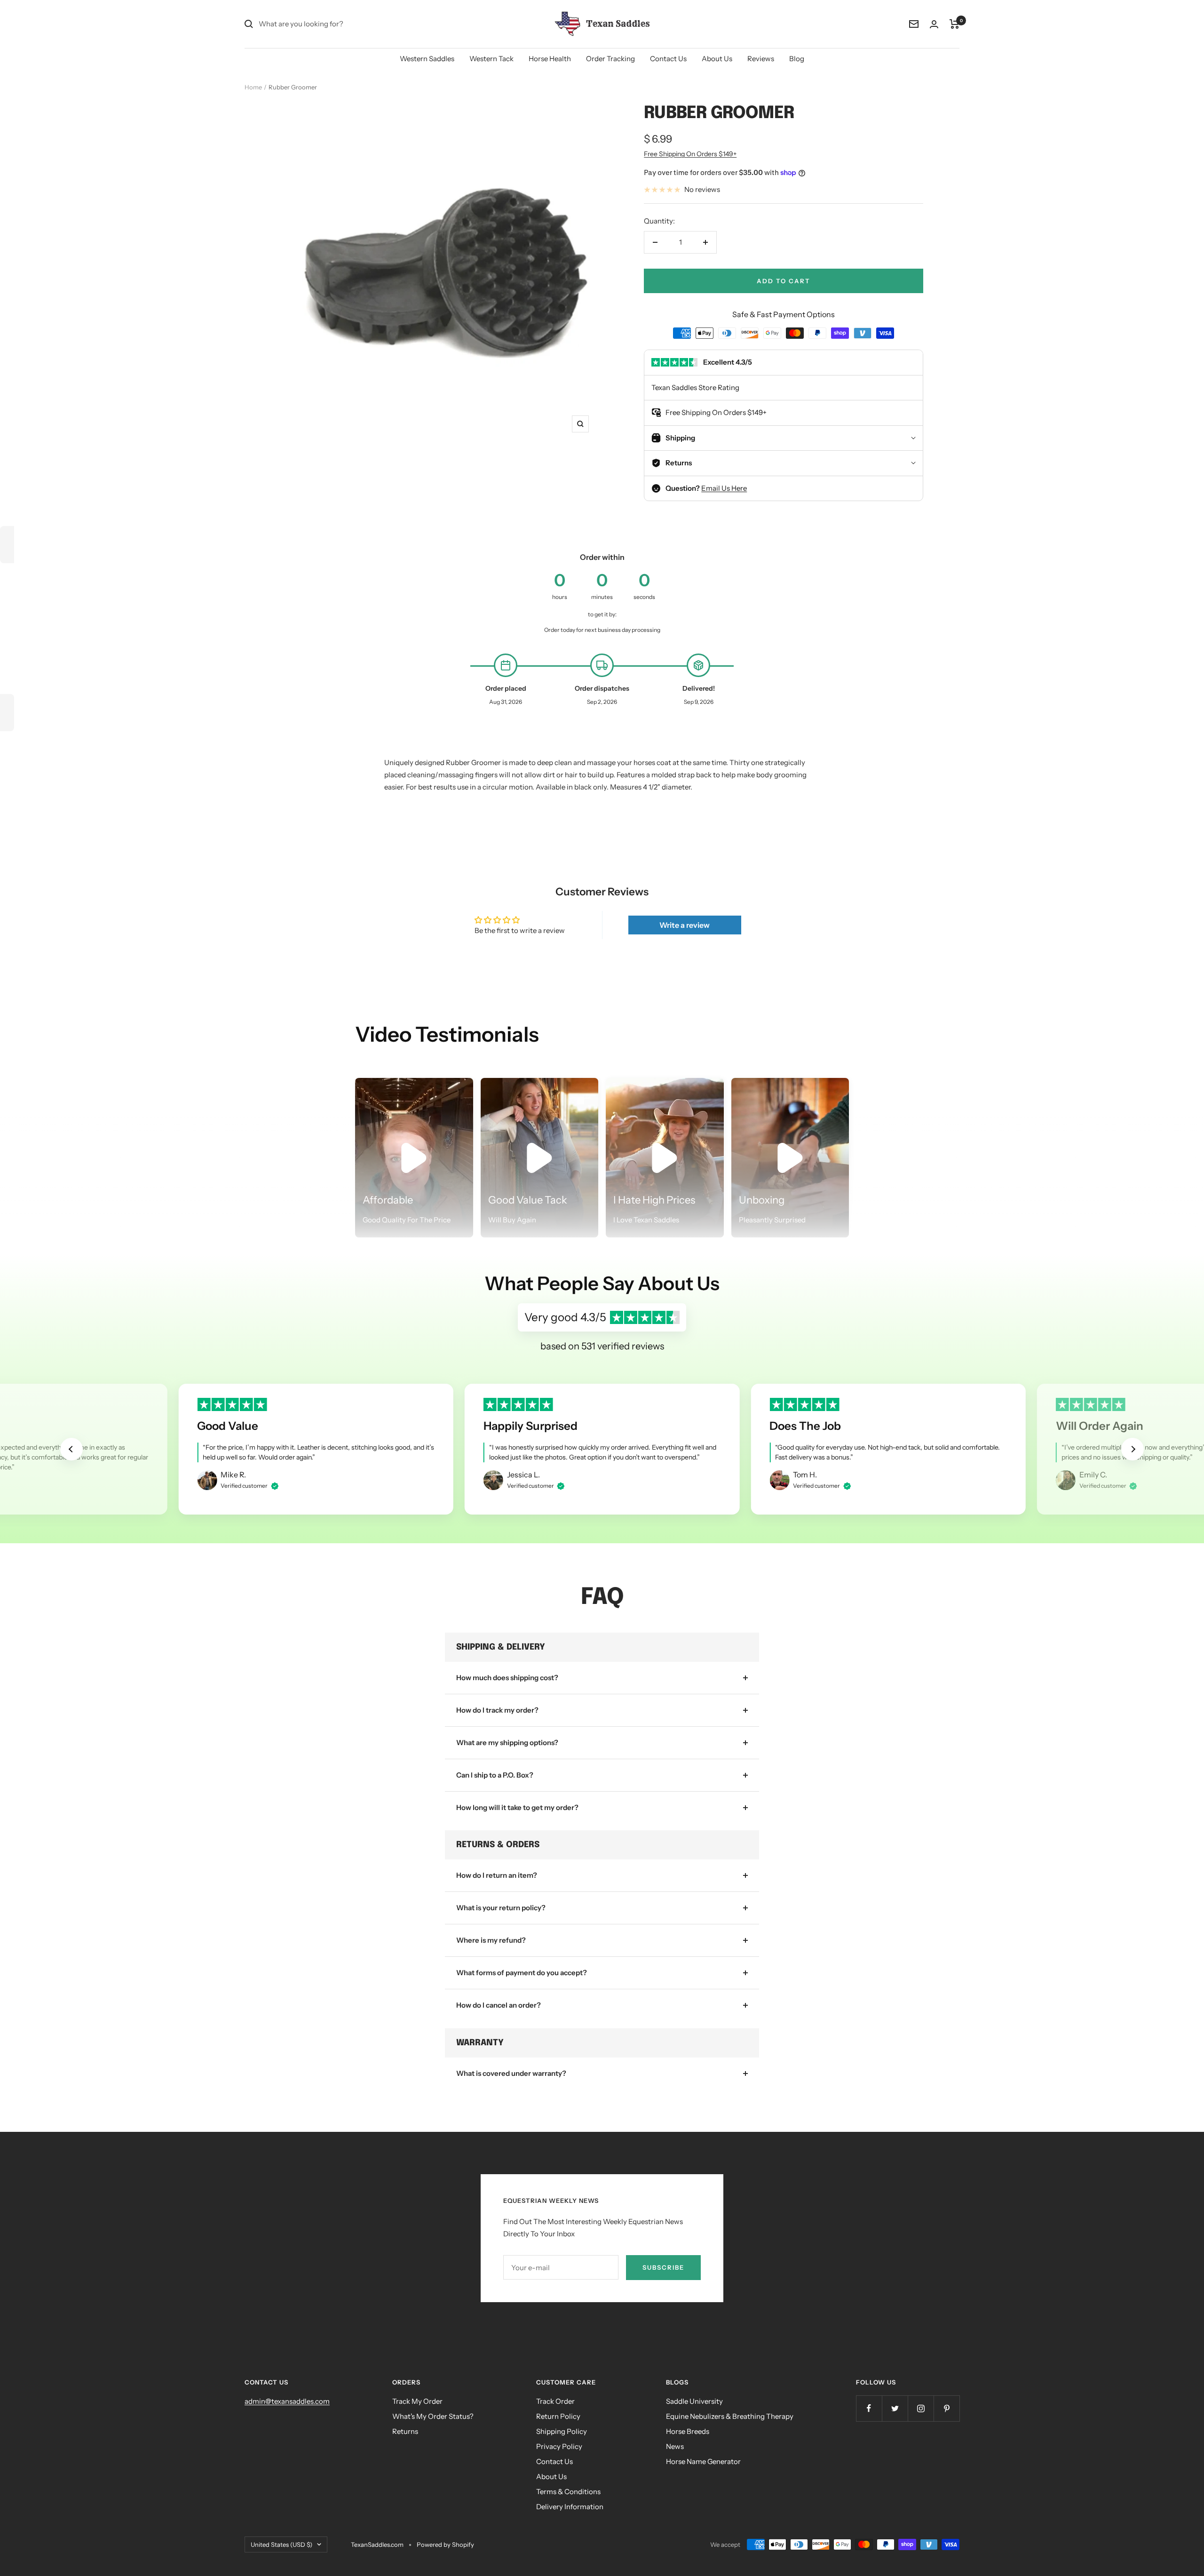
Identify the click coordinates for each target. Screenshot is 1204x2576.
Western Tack (491, 59)
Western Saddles (427, 59)
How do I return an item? (497, 1875)
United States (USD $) (281, 2544)
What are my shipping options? (507, 1743)
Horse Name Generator (703, 2461)
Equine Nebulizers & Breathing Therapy (730, 2416)
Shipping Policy (562, 2431)
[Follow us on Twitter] (895, 2408)
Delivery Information (570, 2507)
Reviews (761, 59)
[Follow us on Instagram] (921, 2408)
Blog (797, 59)
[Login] (934, 24)
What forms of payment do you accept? (522, 1973)
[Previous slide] (71, 1449)
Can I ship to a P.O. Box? (495, 1775)
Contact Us (668, 59)
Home (253, 87)
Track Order (555, 2401)
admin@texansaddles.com (287, 2401)
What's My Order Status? (433, 2416)
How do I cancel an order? (499, 2005)
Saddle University (694, 2401)
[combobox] (329, 24)
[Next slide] (1133, 1449)
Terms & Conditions (568, 2492)
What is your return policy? (501, 1908)
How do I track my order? (497, 1710)
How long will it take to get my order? (517, 1807)
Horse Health (550, 59)
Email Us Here (724, 488)
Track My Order (417, 2401)
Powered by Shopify (445, 2544)
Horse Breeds (688, 2431)
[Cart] (954, 24)
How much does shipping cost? (507, 1678)
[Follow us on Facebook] (869, 2408)
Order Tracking (610, 59)
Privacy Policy (559, 2446)
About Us (717, 59)
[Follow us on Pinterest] (947, 2408)
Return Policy (558, 2416)
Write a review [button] (685, 925)
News (675, 2446)
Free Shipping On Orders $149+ (690, 154)
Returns (405, 2431)
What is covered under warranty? (511, 2073)
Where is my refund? (491, 1940)
